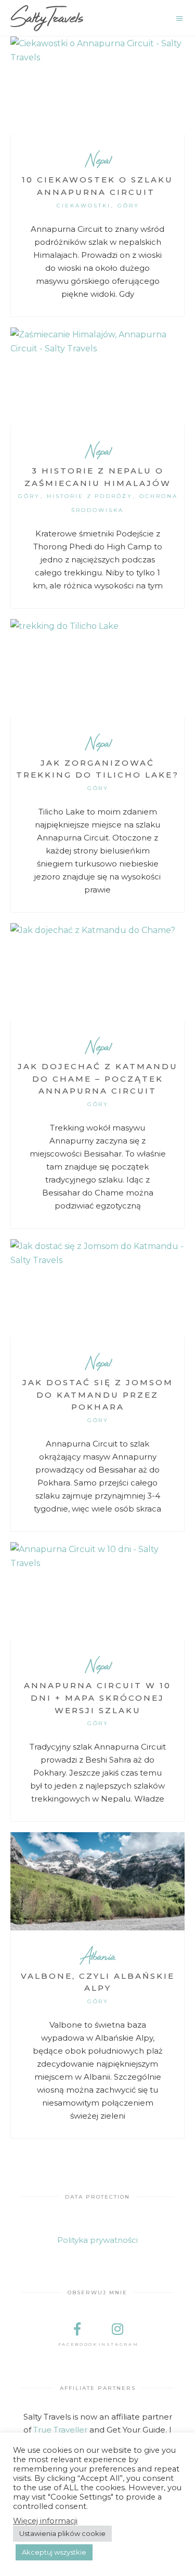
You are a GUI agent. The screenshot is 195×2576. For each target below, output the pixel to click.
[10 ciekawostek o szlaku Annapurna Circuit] (97, 85)
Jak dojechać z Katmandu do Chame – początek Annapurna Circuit (98, 1079)
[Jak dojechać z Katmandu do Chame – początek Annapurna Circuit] (97, 972)
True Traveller (60, 2430)
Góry (128, 206)
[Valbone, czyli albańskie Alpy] (97, 1881)
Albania (97, 1956)
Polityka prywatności (97, 2240)
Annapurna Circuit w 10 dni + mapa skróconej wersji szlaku (97, 1698)
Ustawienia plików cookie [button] (62, 2533)
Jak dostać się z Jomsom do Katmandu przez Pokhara (98, 1395)
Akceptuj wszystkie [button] (54, 2552)
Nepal (98, 159)
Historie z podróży (90, 496)
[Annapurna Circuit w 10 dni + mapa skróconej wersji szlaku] (97, 1591)
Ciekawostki (84, 206)
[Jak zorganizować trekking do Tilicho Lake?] (97, 668)
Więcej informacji (45, 2521)
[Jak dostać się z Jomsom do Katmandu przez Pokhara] (97, 1288)
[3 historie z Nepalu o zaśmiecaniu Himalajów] (97, 376)
